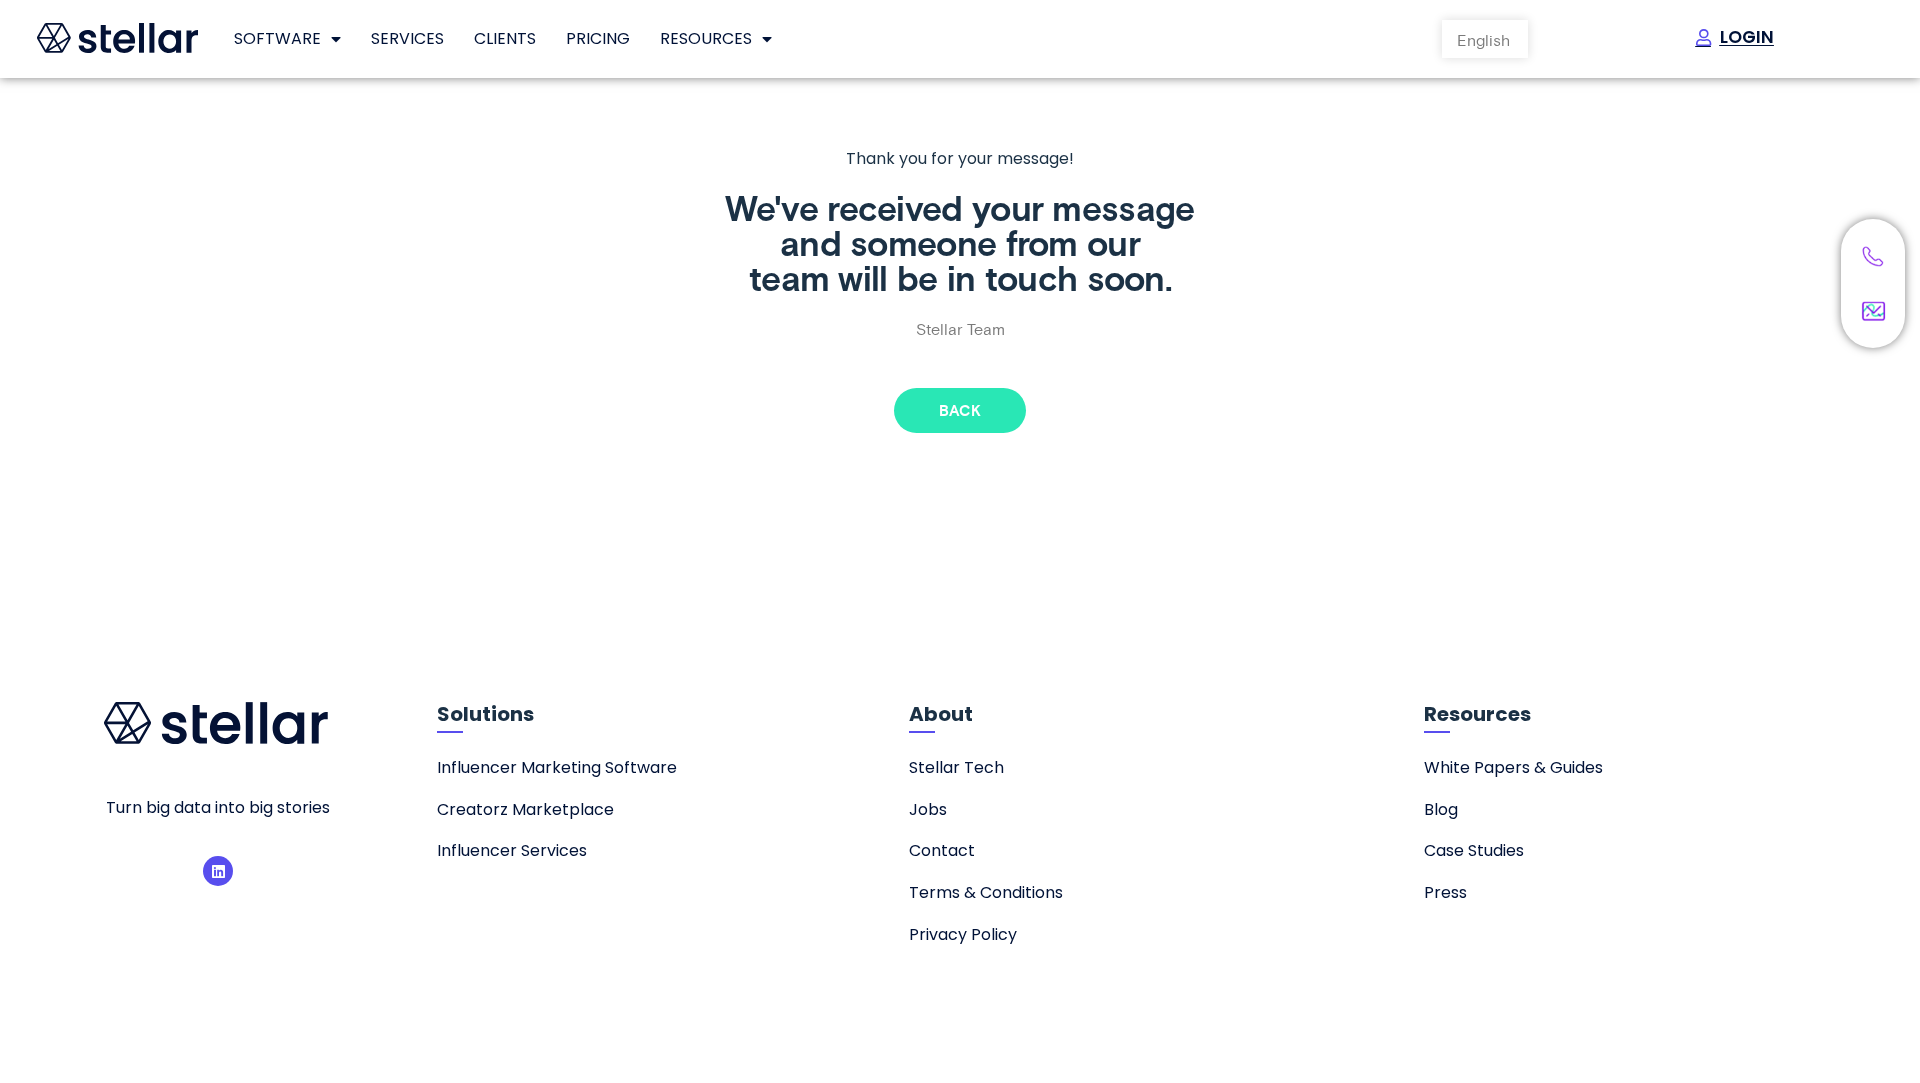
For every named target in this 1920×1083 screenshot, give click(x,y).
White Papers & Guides (1513, 767)
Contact (942, 850)
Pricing (598, 38)
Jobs (928, 809)
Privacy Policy (963, 934)
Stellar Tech (956, 767)
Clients (505, 38)
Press (1445, 892)
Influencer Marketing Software (557, 767)
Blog (1441, 809)
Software (277, 38)
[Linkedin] (218, 871)
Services (407, 38)
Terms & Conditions (986, 892)
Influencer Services (512, 850)
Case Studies (1474, 850)
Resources (706, 38)
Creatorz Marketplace (525, 809)
